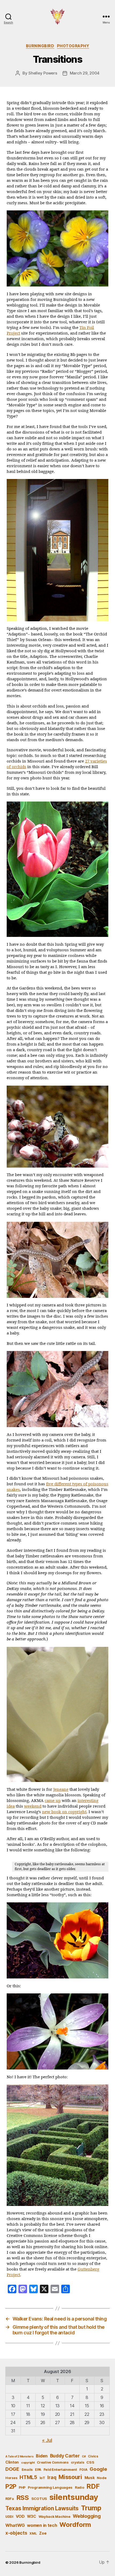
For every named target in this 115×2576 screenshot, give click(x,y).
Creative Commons (53, 2462)
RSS (23, 2498)
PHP (22, 2487)
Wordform (75, 2525)
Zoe (43, 2533)
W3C (32, 2516)
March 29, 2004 (85, 73)
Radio (80, 2487)
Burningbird (40, 46)
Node (102, 2478)
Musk (90, 2478)
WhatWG (15, 2525)
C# (84, 2457)
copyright (28, 2463)
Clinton (12, 2462)
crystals (78, 2462)
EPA (38, 2470)
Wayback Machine (55, 2516)
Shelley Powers (43, 73)
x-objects (16, 2533)
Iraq (52, 2477)
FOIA (83, 2470)
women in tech (42, 2525)
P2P (11, 2487)
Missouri (70, 2477)
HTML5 (28, 2477)
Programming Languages (50, 2487)
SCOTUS (39, 2499)
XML (33, 2533)
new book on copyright (64, 1812)
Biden (42, 2456)
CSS (90, 2462)
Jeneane (61, 1790)
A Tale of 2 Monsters (20, 2457)
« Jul (47, 2440)
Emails (27, 2470)
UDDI (9, 2517)
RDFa (10, 2499)
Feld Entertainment (60, 2469)
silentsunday (74, 2497)
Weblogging (87, 2516)
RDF (93, 2486)
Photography (73, 46)
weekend (33, 1806)
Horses (11, 2478)
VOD (20, 2516)
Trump (91, 2508)
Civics (93, 2456)
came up (53, 1801)
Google (98, 2469)
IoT (42, 2478)
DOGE (12, 2469)
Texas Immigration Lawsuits (42, 2508)
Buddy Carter (65, 2456)
